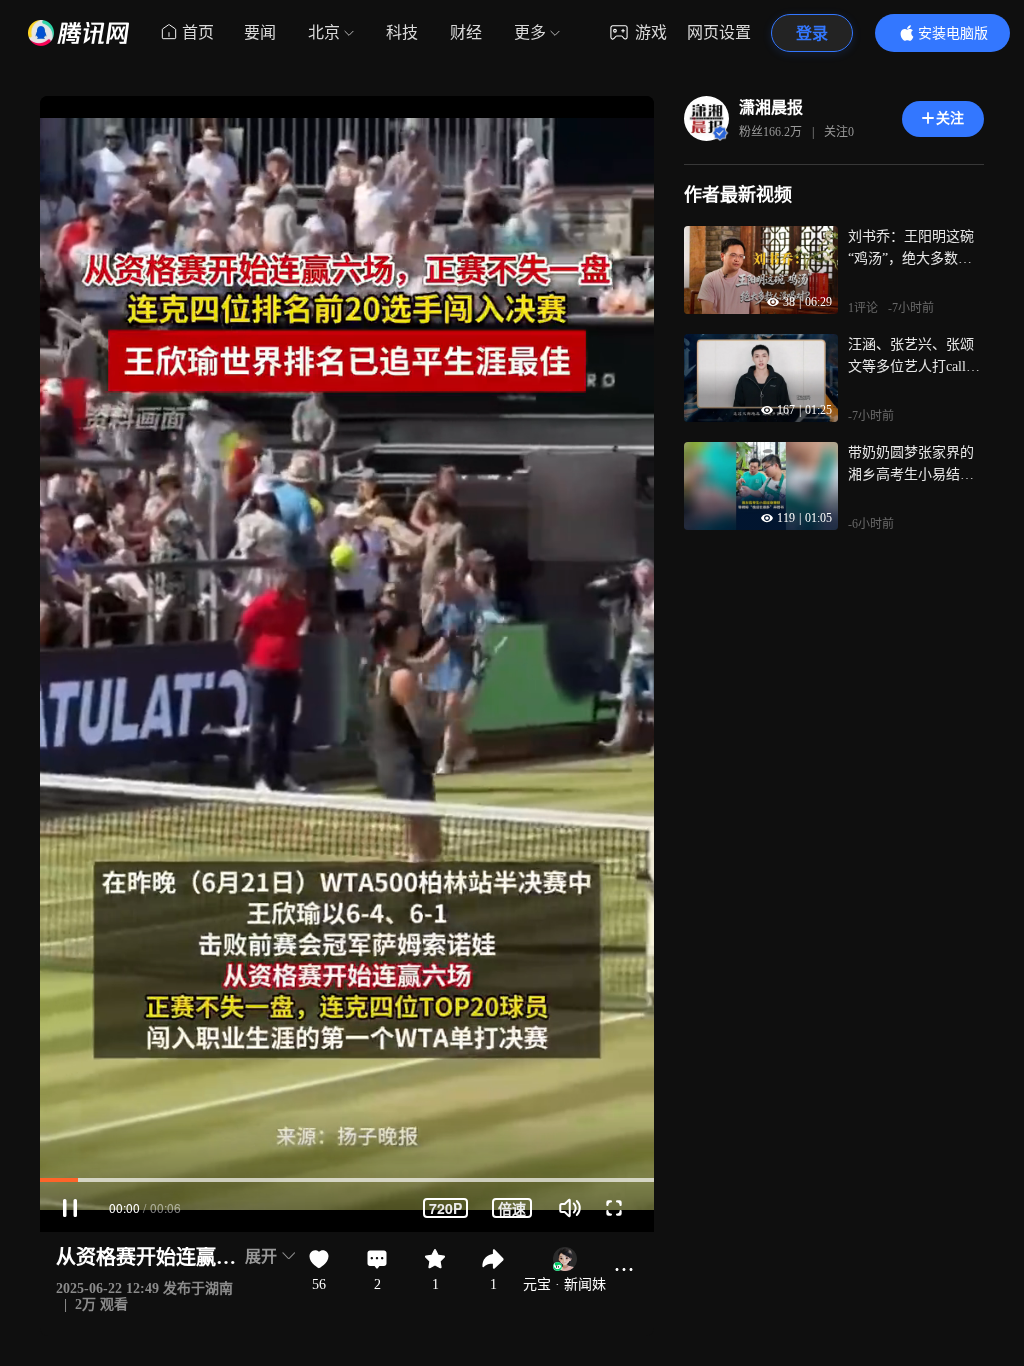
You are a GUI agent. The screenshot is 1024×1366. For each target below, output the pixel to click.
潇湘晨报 (771, 107)
